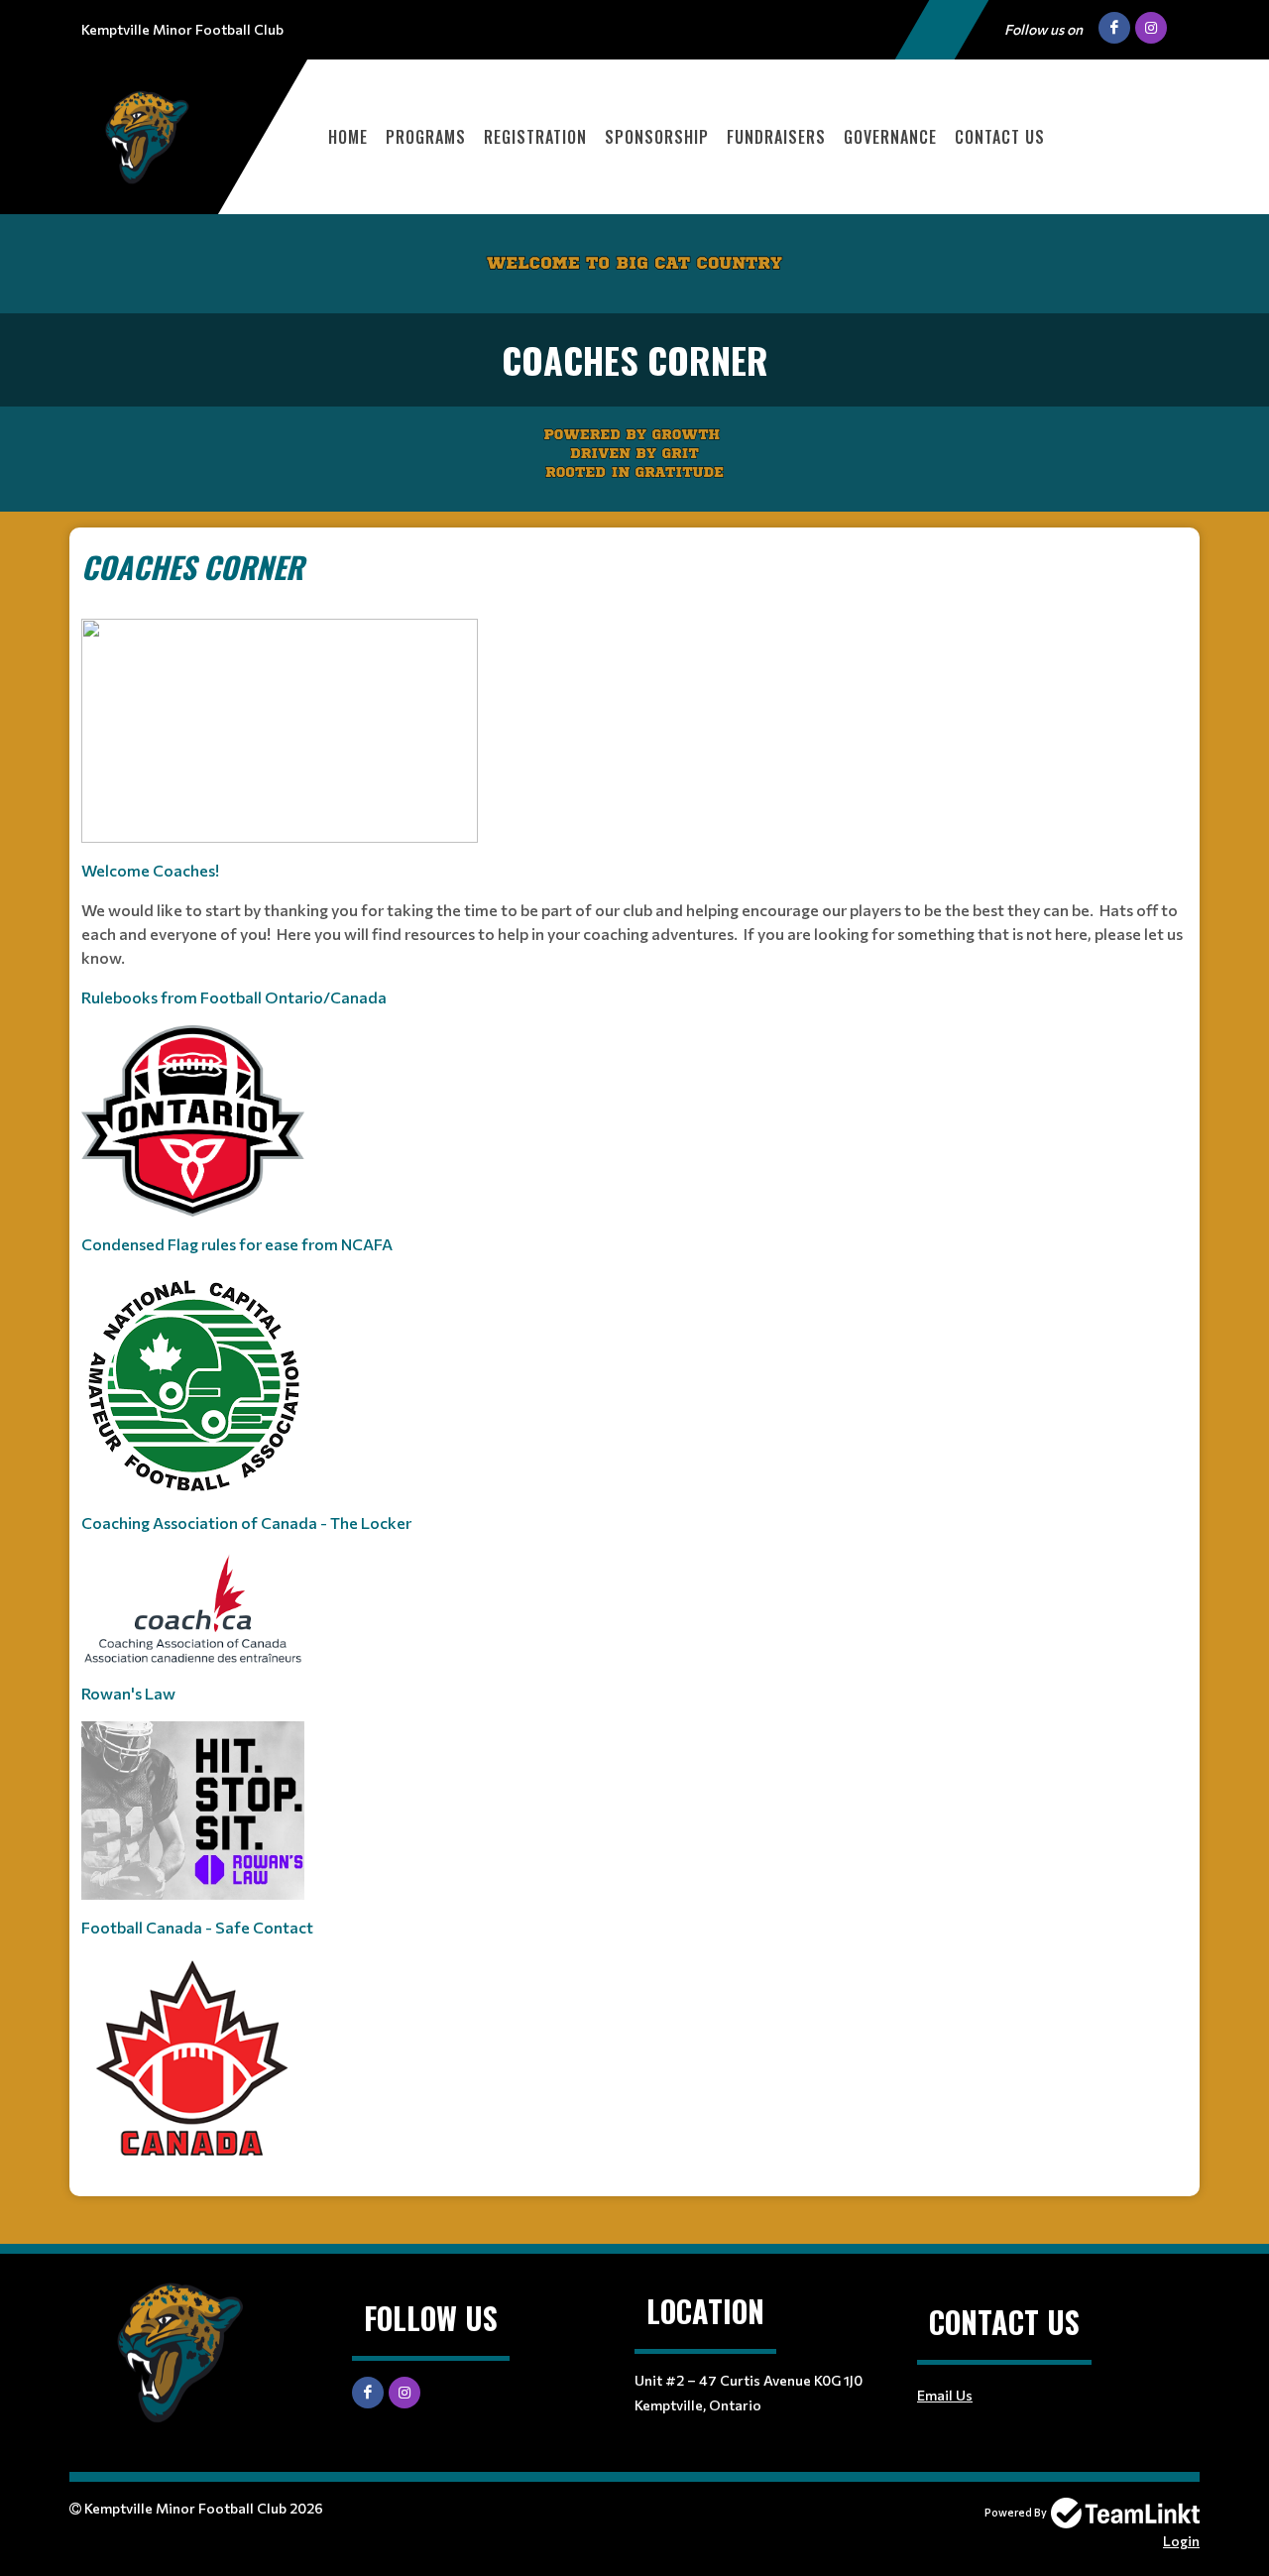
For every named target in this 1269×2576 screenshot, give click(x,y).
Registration (535, 137)
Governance (890, 137)
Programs (426, 137)
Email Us (945, 2395)
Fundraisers (776, 137)
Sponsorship (657, 137)
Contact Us (1000, 137)
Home (348, 137)
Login (1181, 2541)
